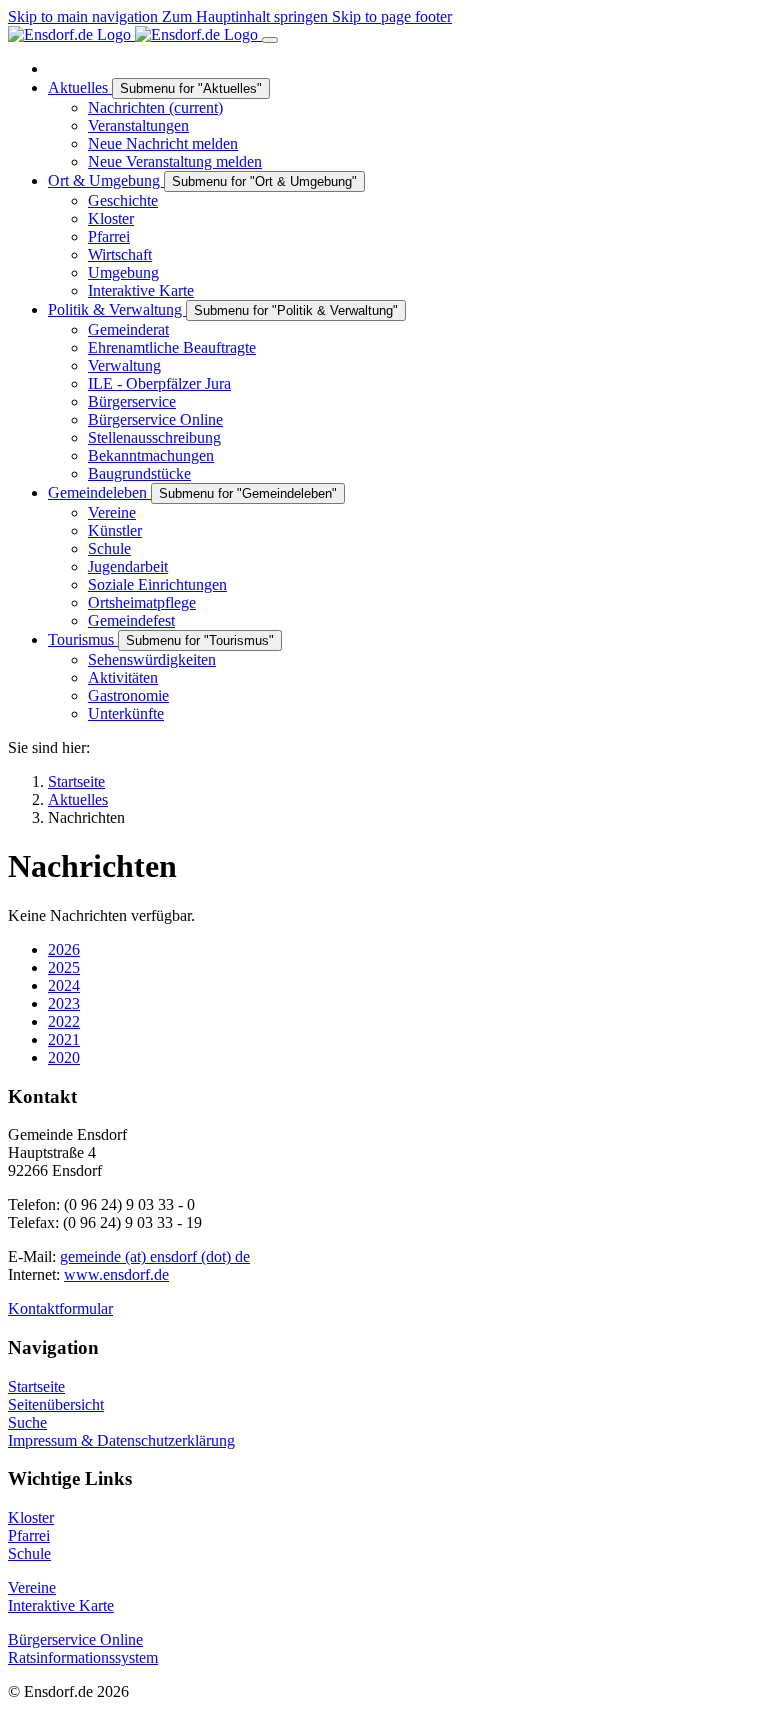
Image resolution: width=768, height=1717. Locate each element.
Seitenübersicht (56, 1404)
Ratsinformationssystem (83, 1657)
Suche (27, 1422)
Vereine (32, 1587)
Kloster (31, 1517)
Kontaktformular (60, 1308)
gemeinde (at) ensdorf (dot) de (155, 1256)
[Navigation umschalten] (270, 40)
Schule (29, 1553)
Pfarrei (29, 1535)
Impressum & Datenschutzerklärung (121, 1440)
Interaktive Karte (61, 1605)
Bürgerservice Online (75, 1639)
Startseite (36, 1386)
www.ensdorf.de (116, 1274)
